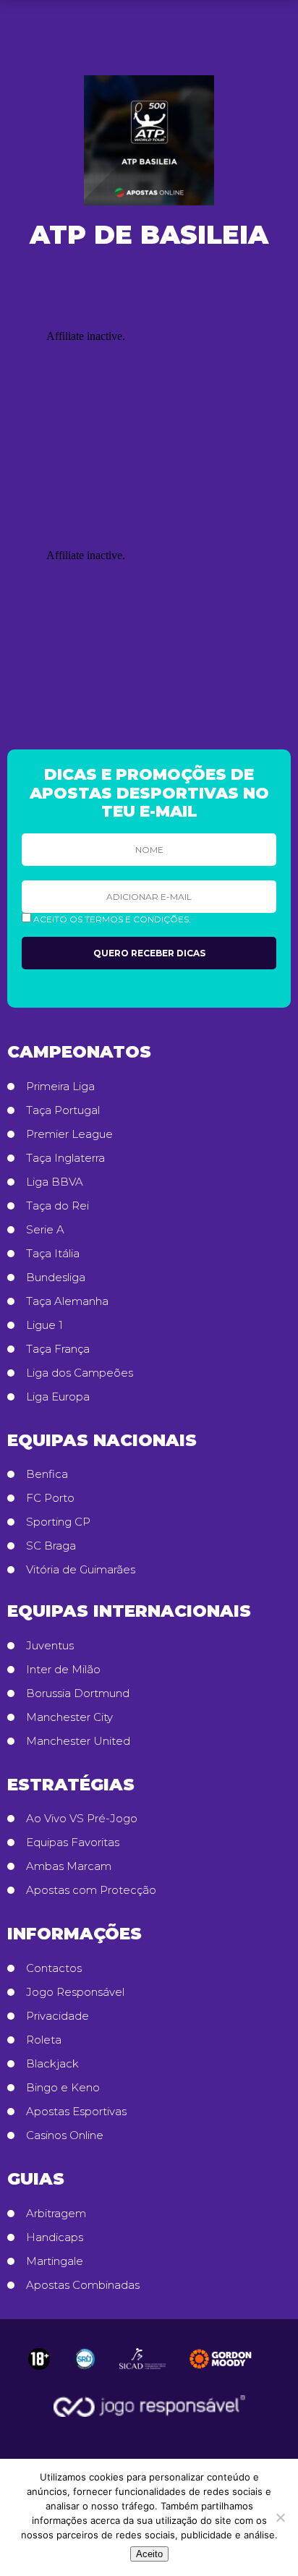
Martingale (55, 2261)
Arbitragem (56, 2214)
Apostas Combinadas (83, 2285)
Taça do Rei (58, 1206)
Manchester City (69, 1717)
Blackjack (52, 2064)
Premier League (69, 1134)
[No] (280, 2517)
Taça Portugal (63, 1110)
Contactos (54, 1968)
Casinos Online (65, 2135)
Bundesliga (56, 1278)
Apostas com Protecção (91, 1890)
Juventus (50, 1646)
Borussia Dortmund (78, 1693)
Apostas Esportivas (76, 2112)
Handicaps (55, 2237)
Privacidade (58, 2016)
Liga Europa (58, 1397)
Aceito (149, 2554)
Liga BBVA (55, 1182)
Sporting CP (58, 1522)
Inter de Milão (63, 1670)
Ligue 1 (44, 1325)
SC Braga (51, 1546)
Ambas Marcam (69, 1866)
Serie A (45, 1230)
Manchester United (78, 1741)
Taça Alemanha (67, 1301)
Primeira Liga (60, 1087)
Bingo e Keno (63, 2088)
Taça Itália (53, 1254)
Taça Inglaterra (65, 1158)
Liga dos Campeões (80, 1373)
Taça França (58, 1349)
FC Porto (50, 1498)
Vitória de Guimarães (81, 1570)
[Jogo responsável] (39, 2359)
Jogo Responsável (75, 1992)
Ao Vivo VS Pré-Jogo (82, 1819)
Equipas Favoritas (73, 1842)
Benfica (47, 1474)
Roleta (44, 2040)
